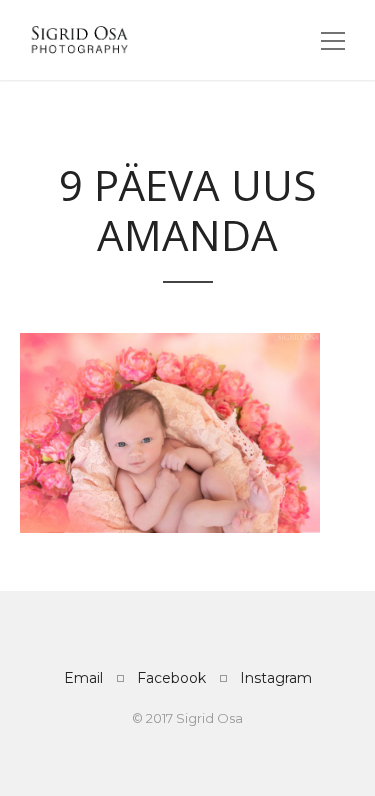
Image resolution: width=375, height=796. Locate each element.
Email (83, 678)
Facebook (171, 678)
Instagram (276, 678)
